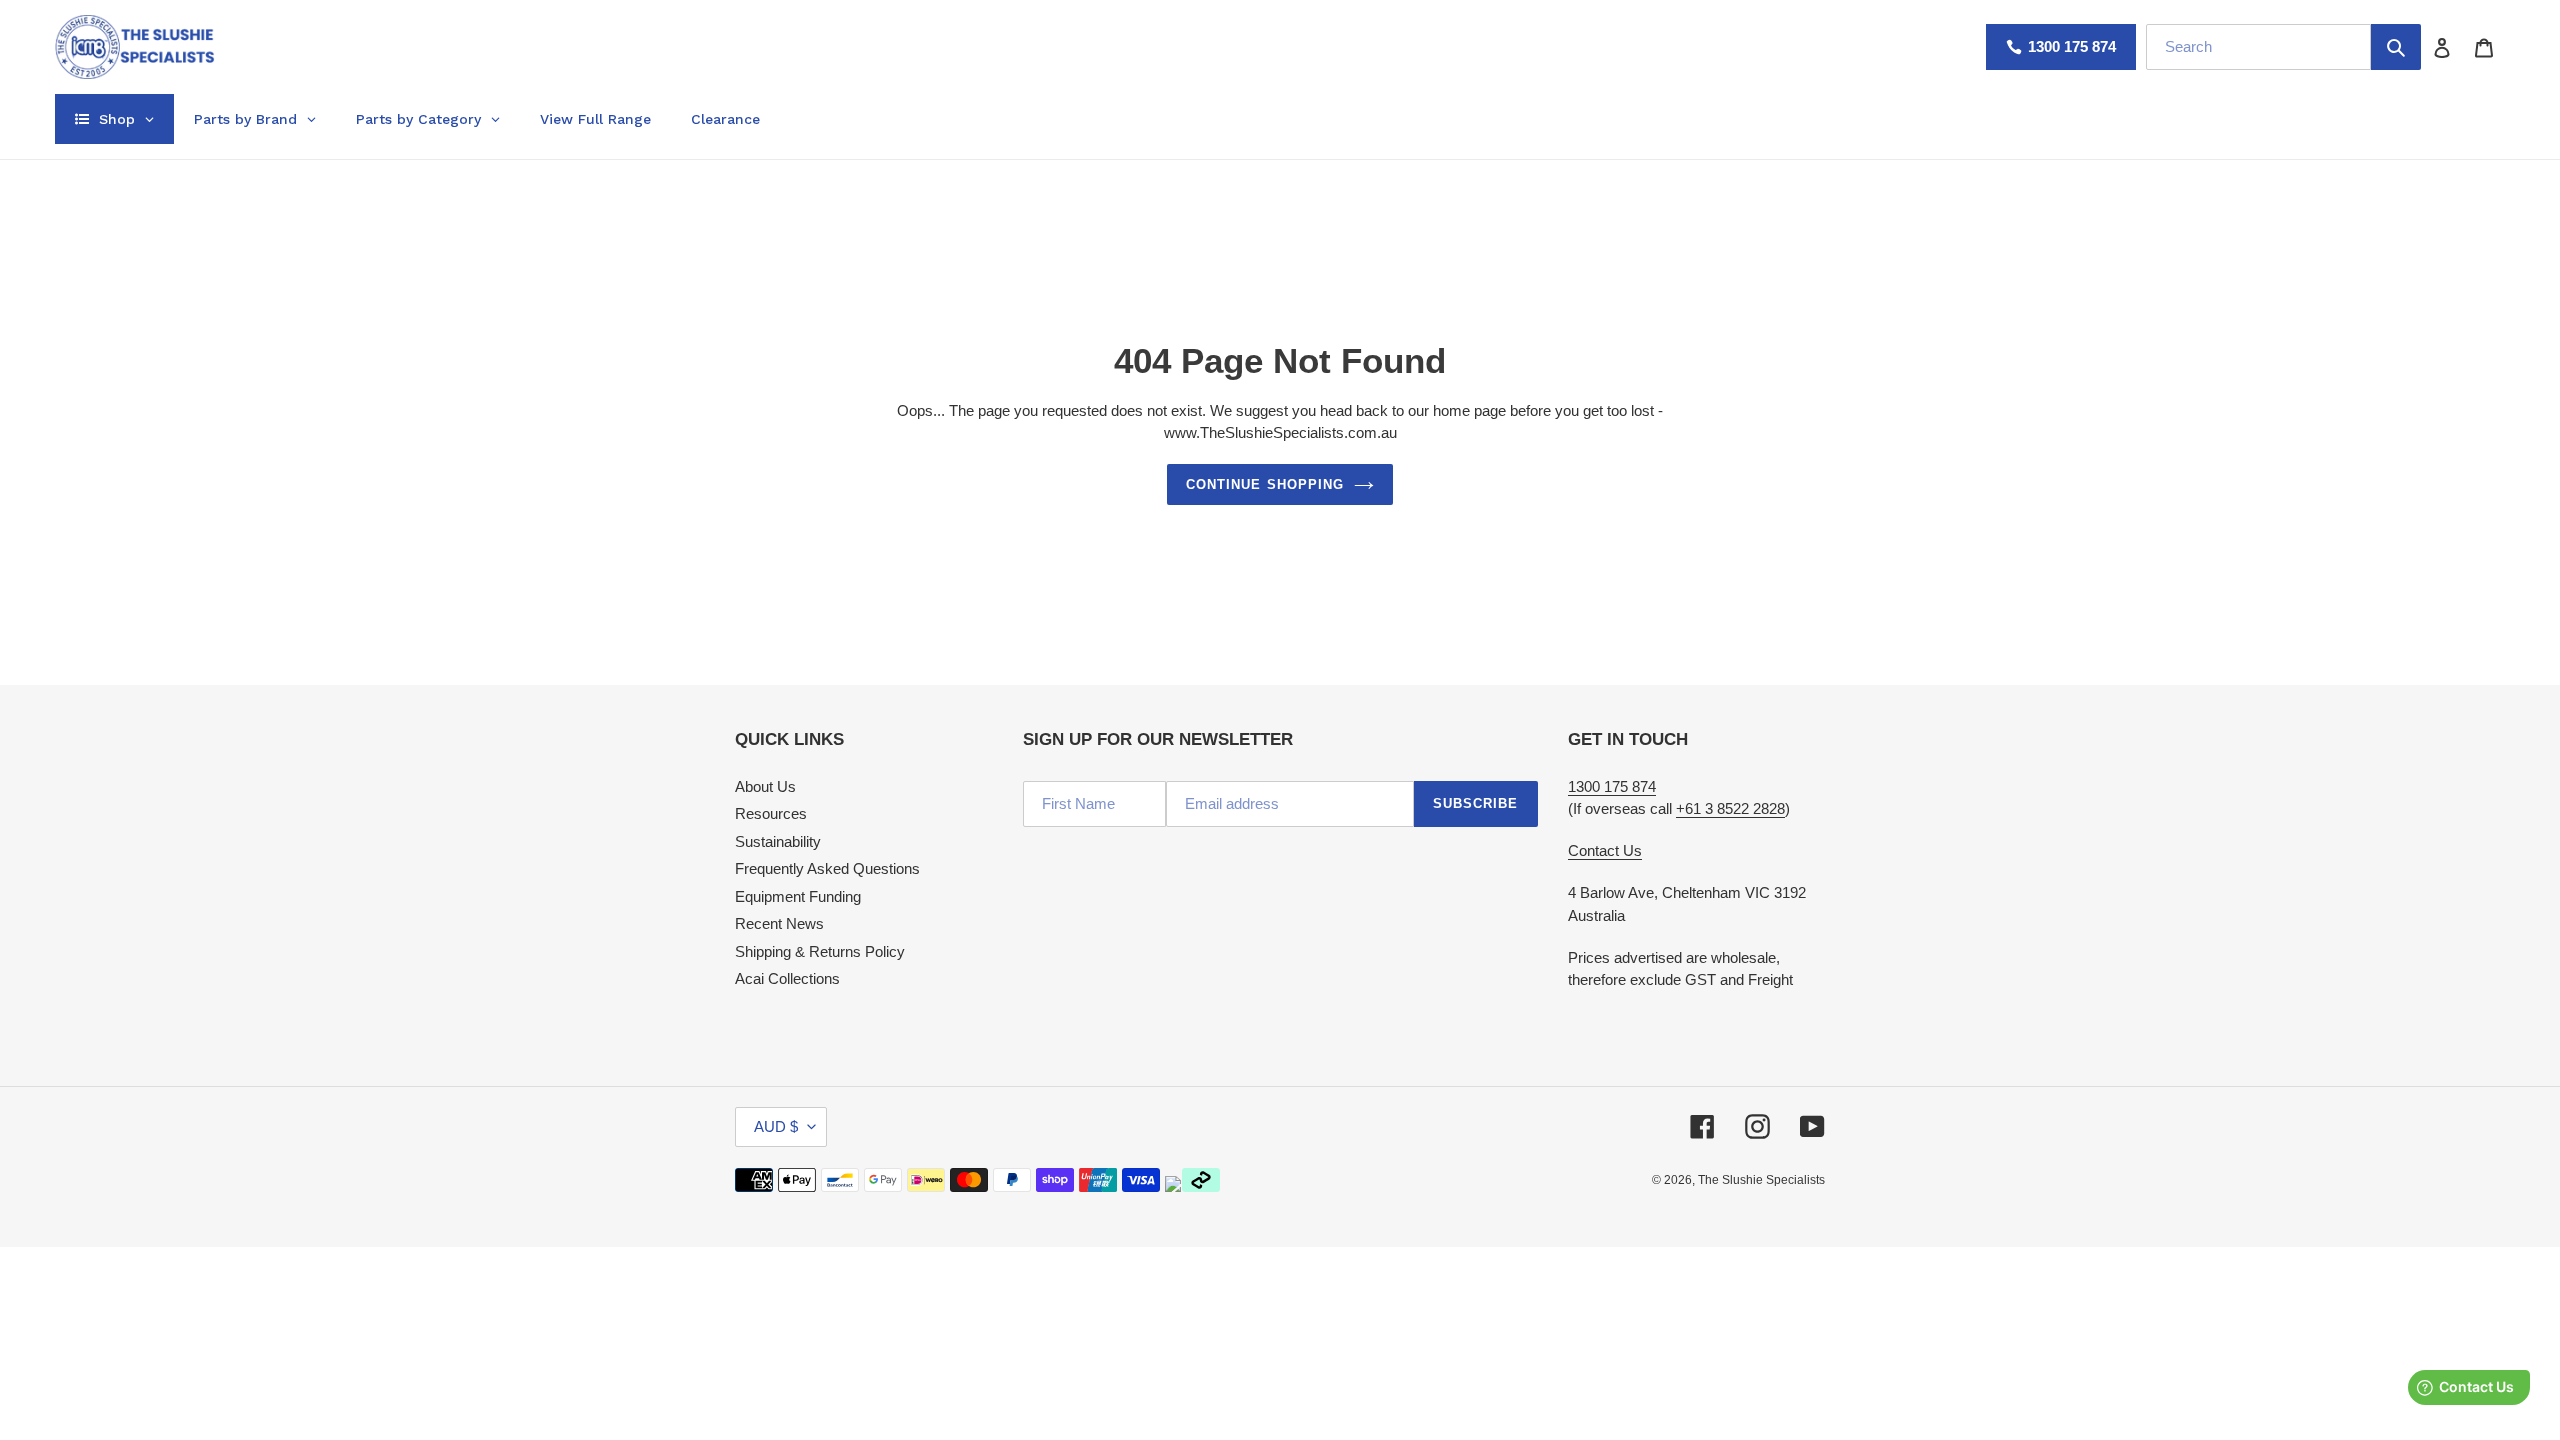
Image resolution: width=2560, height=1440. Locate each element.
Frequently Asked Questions (827, 868)
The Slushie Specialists (1761, 1180)
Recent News (779, 923)
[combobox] (2258, 47)
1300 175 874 (2072, 46)
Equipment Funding (798, 896)
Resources (771, 813)
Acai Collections (787, 978)
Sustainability (778, 841)
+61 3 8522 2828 (1730, 808)
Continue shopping (1265, 484)
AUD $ (776, 1126)
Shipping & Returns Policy (820, 951)
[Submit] (2396, 47)
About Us (765, 786)
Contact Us (1605, 850)
